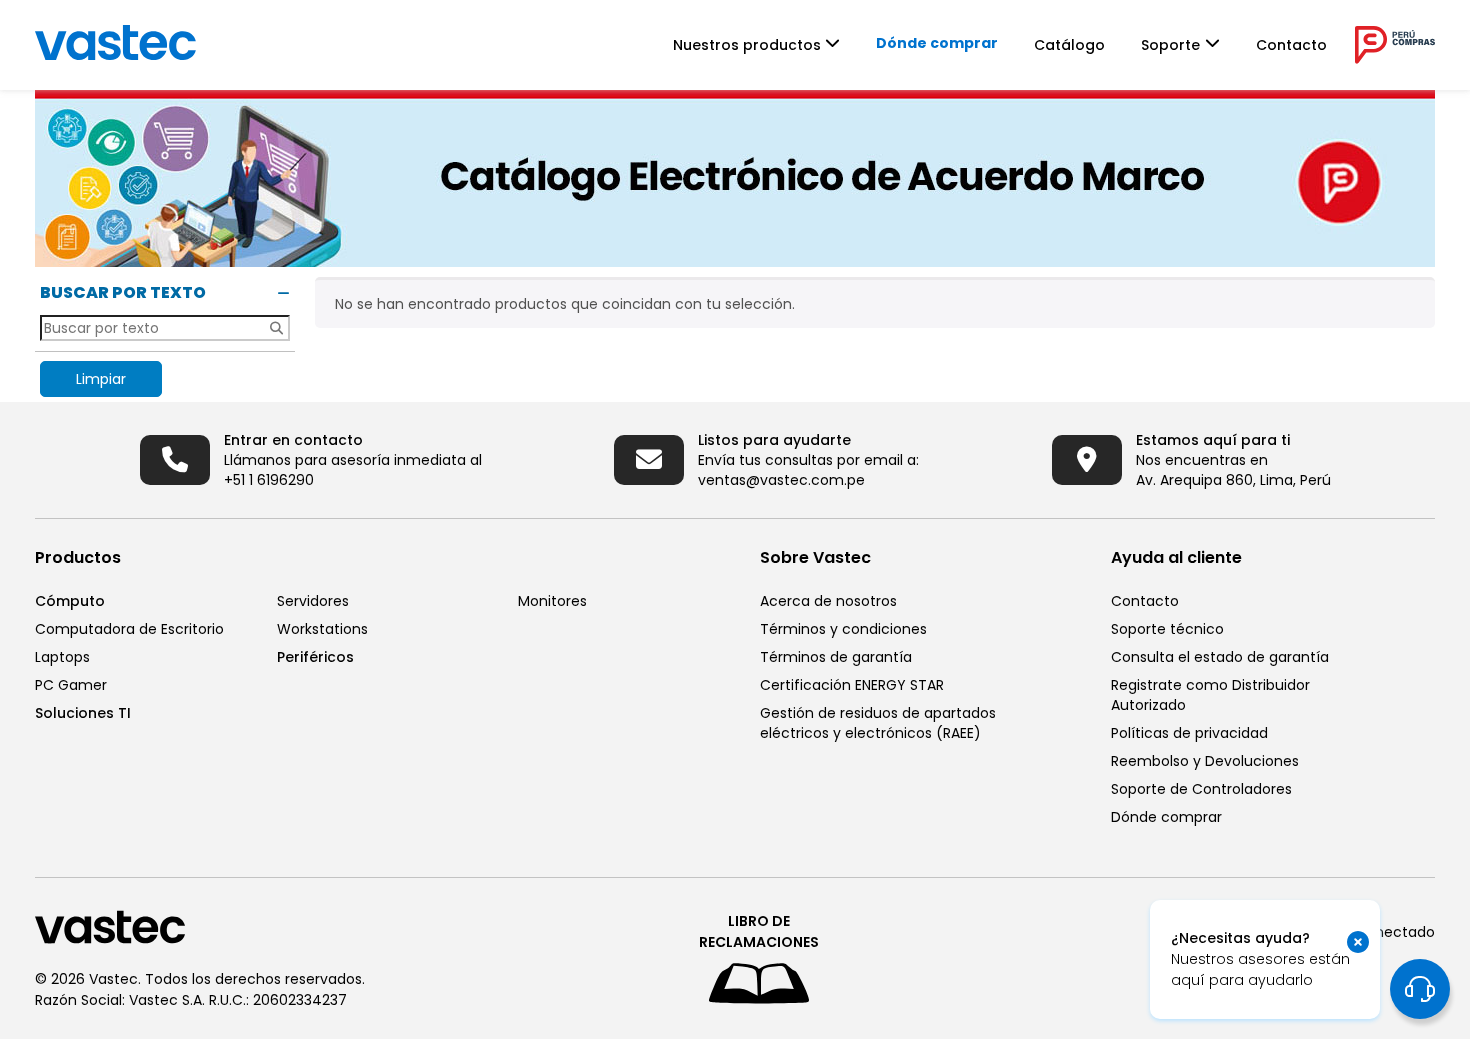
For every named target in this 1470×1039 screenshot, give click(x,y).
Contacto (1291, 45)
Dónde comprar (937, 43)
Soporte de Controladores (1201, 789)
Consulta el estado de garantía (1220, 657)
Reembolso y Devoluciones (1205, 761)
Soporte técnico (1167, 629)
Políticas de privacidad (1189, 733)
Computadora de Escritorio (129, 629)
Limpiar (101, 379)
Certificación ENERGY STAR (852, 685)
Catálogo (1069, 45)
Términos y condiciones (843, 629)
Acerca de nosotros (828, 601)
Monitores (552, 601)
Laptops (62, 657)
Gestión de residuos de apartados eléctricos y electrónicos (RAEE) (878, 723)
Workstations (322, 629)
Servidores (313, 601)
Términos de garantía (836, 657)
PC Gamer (71, 685)
